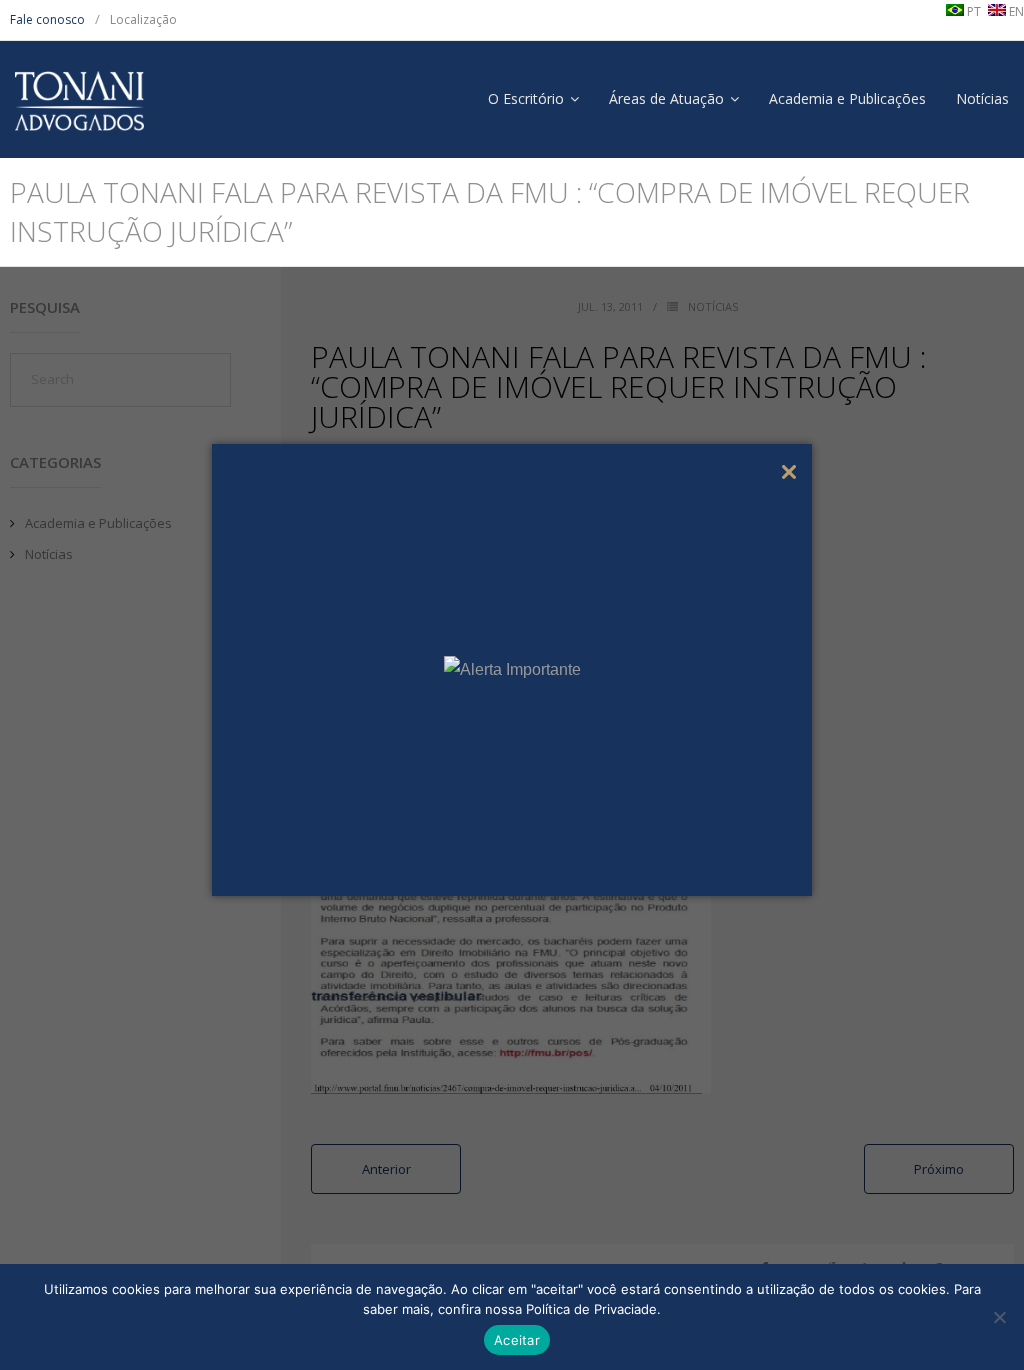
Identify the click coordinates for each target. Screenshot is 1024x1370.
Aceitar (517, 1340)
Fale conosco (47, 19)
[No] (999, 1317)
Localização (143, 19)
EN (1015, 11)
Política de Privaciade (591, 1309)
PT (972, 11)
